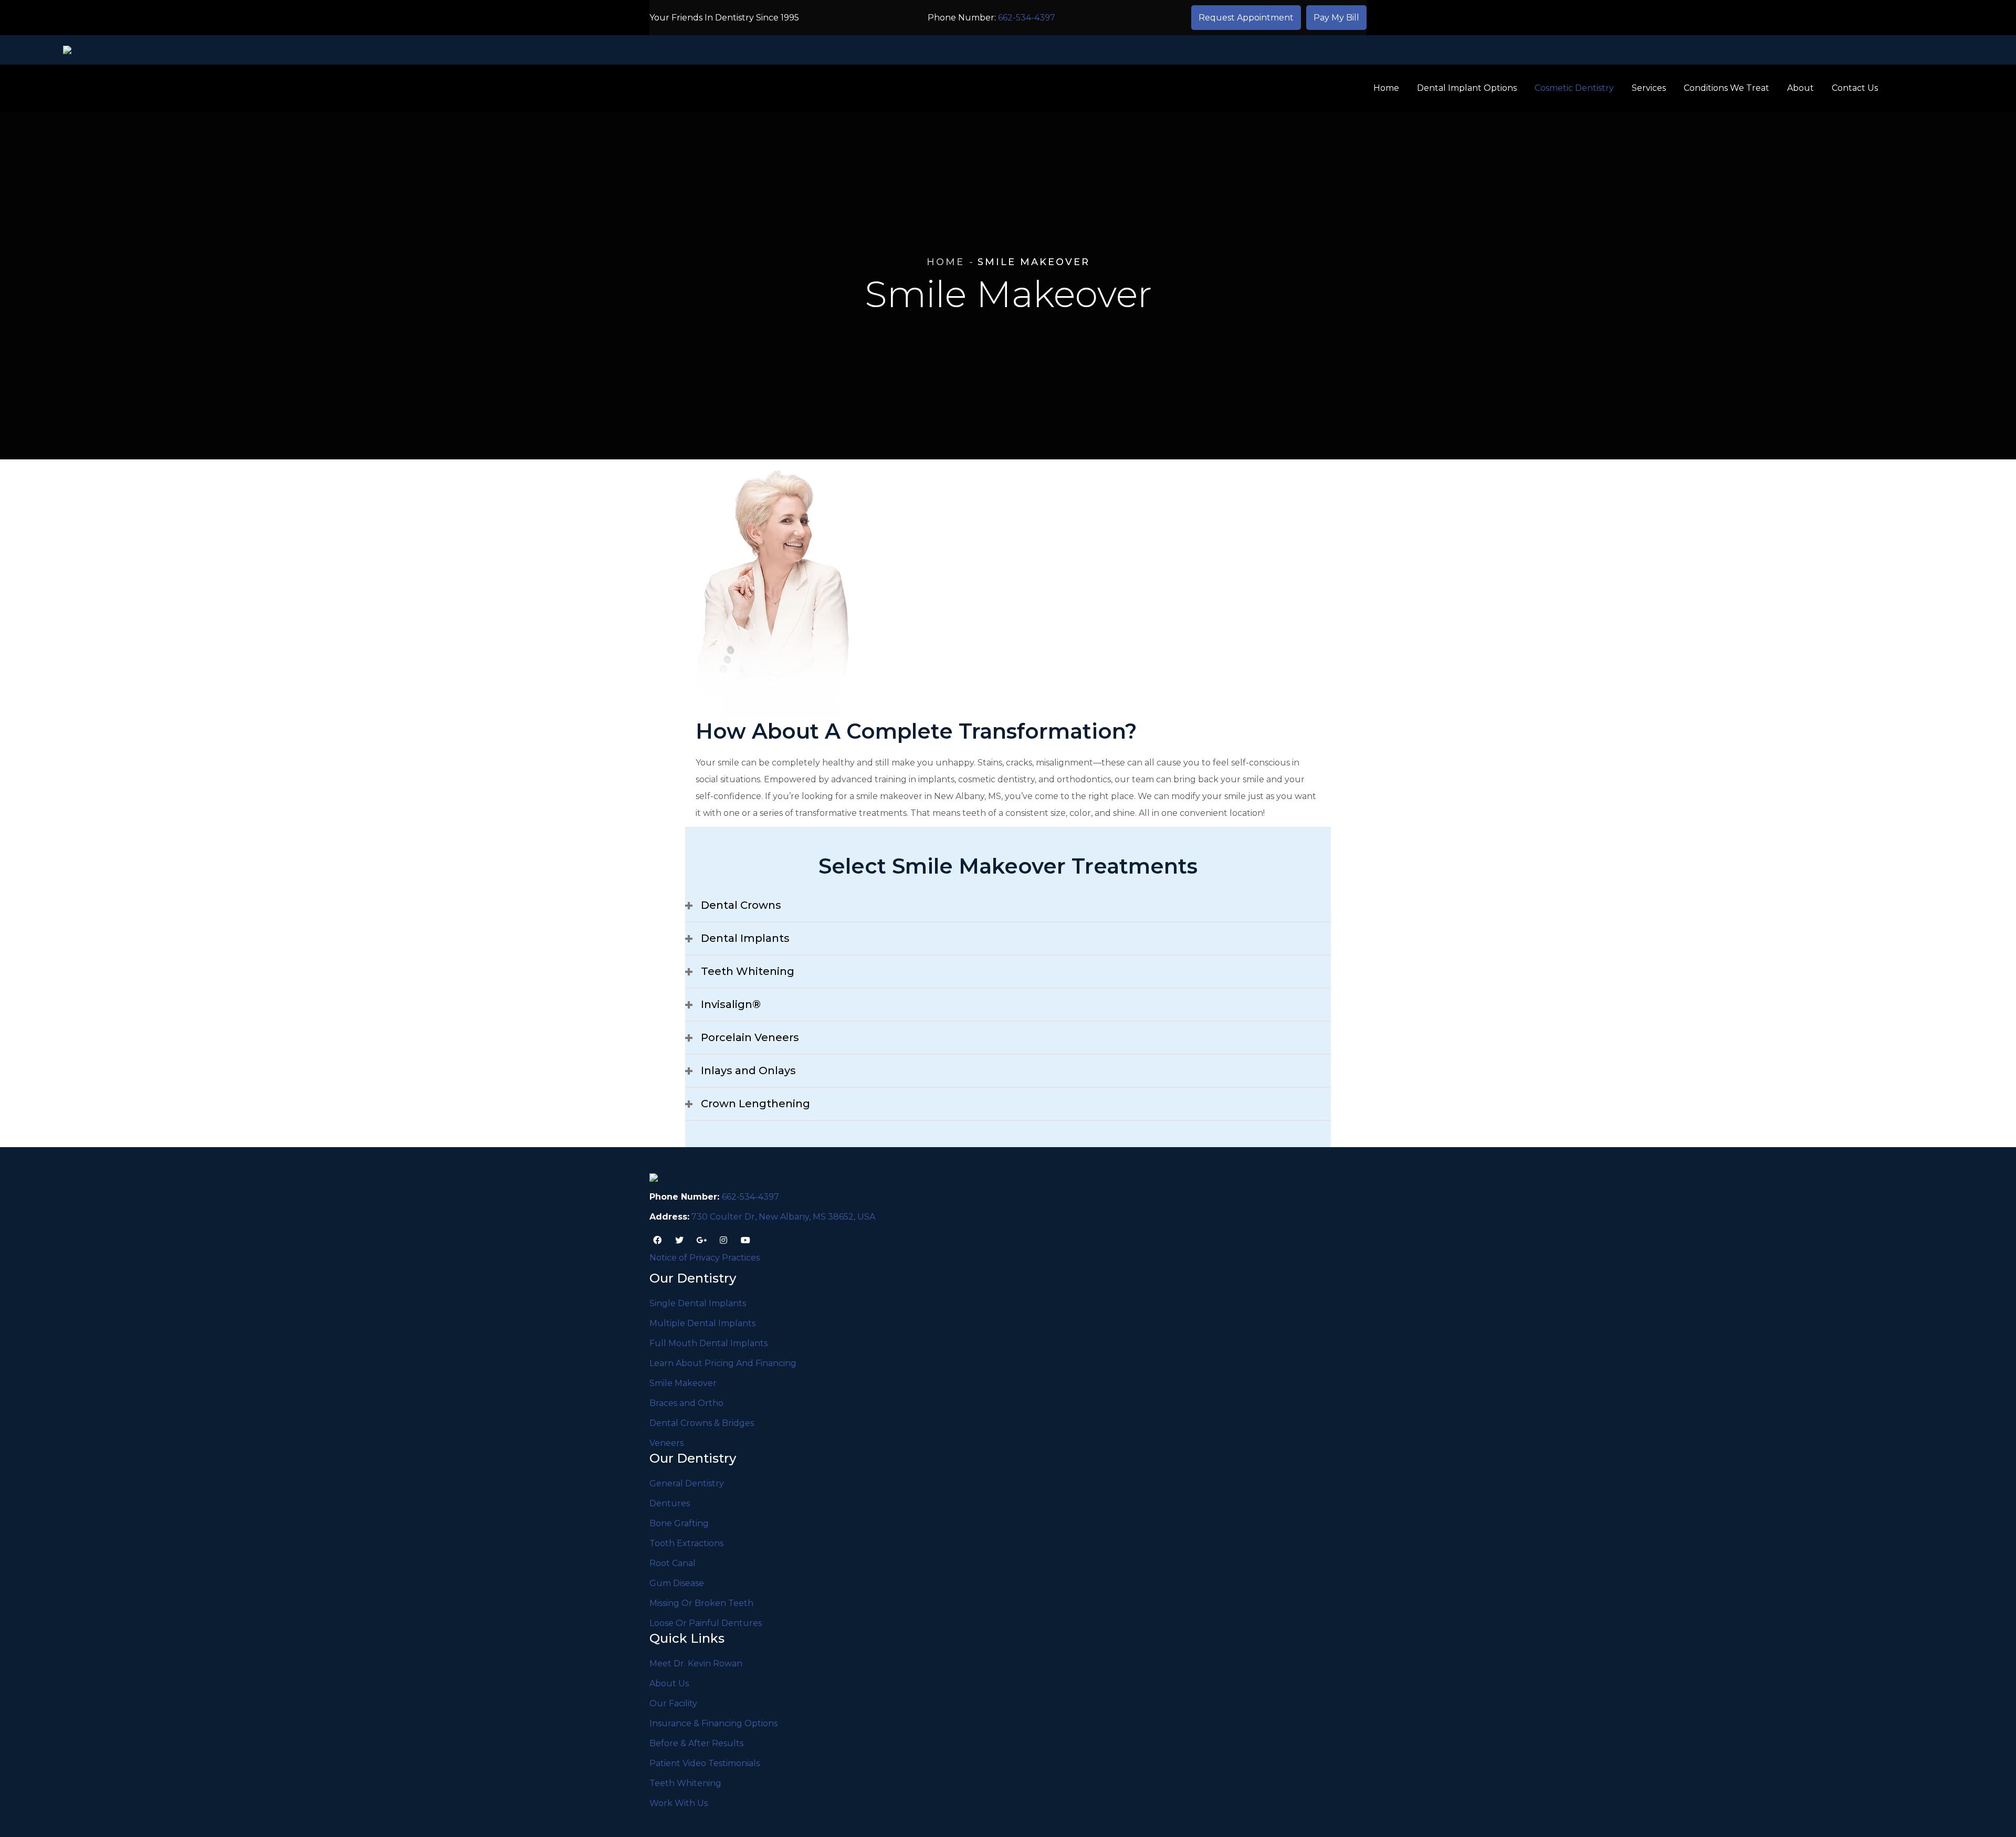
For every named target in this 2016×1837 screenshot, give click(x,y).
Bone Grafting (679, 1523)
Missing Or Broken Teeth (701, 1603)
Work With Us (679, 1803)
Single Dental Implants (698, 1303)
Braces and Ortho (686, 1403)
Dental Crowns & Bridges (702, 1423)
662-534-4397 (1027, 18)
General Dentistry (687, 1483)
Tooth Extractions (686, 1543)
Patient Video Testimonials (705, 1763)
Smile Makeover (683, 1383)
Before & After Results (696, 1743)
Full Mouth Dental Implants (708, 1343)
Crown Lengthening (755, 1104)
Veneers (666, 1443)
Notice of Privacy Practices (705, 1258)
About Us (669, 1683)
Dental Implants (745, 938)
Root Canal (673, 1563)
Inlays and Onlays (748, 1070)
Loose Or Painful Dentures (706, 1623)
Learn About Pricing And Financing (723, 1363)
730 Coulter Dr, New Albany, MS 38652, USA (783, 1217)
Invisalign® (731, 1004)
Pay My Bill (1336, 18)
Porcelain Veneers (750, 1037)
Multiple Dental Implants (702, 1323)
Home (946, 262)
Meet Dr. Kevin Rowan (696, 1663)
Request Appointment (1246, 18)
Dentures (670, 1503)
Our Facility (673, 1703)
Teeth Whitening (748, 971)
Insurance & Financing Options (713, 1723)
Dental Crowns (741, 905)
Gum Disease (677, 1583)
